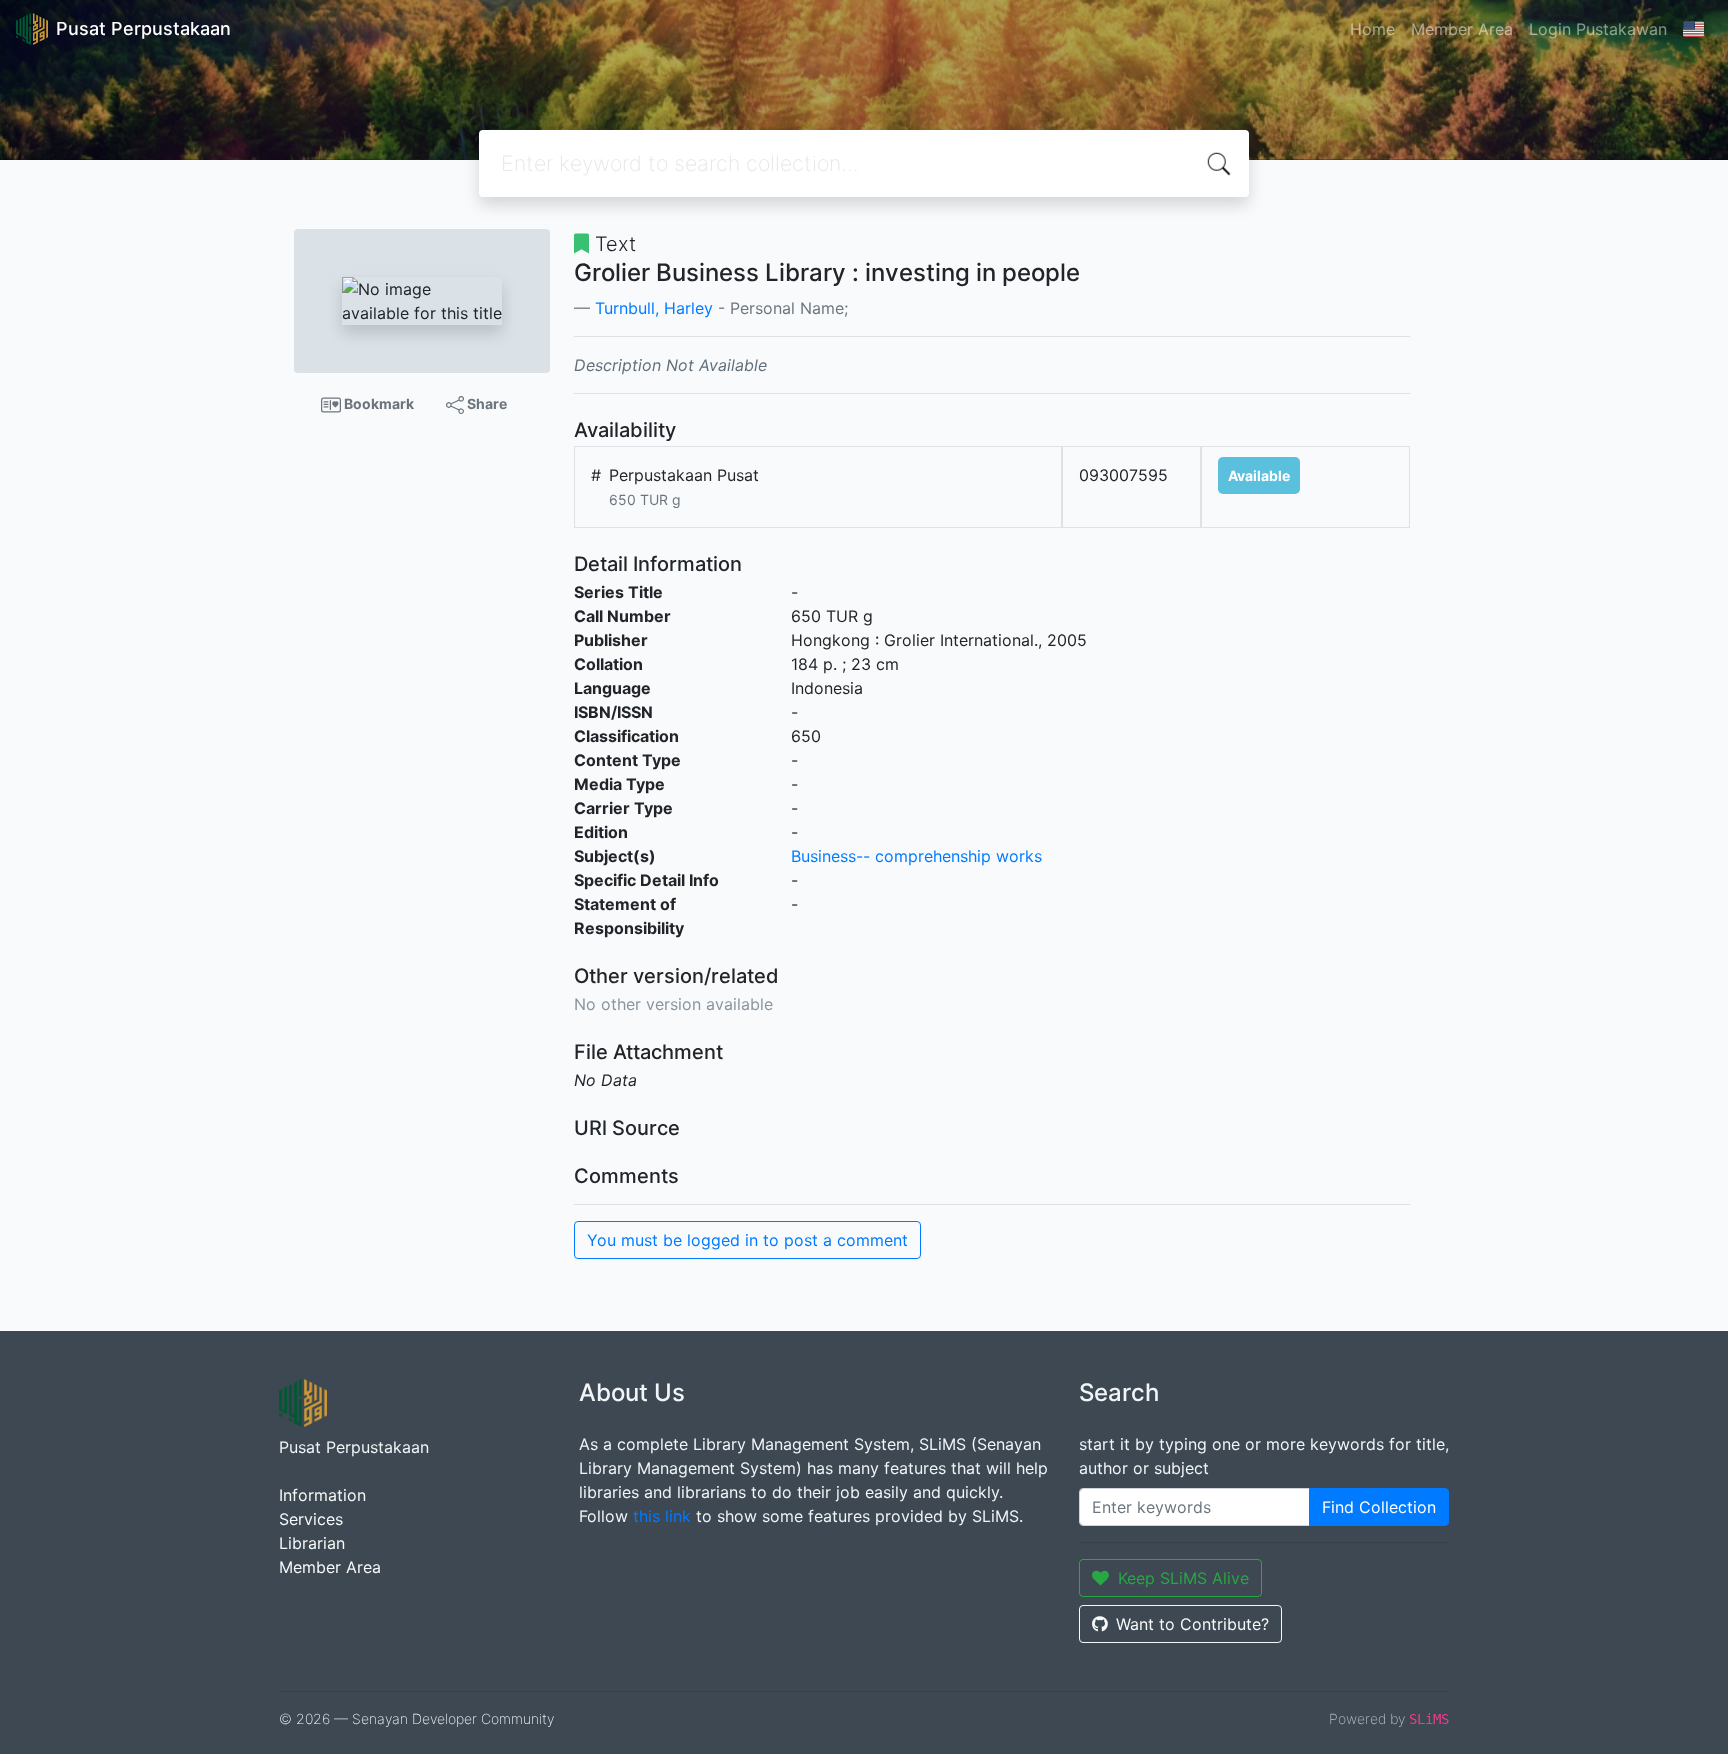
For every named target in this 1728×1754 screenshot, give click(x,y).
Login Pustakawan (1598, 29)
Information (322, 1495)
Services (311, 1519)
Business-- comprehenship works (916, 856)
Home (1372, 29)
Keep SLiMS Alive (1183, 1578)
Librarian (312, 1543)
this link (662, 1516)
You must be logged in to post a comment (747, 1240)
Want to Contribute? (1192, 1624)
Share (485, 403)
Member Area (1462, 29)
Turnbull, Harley (654, 308)
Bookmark (377, 403)
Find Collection (1379, 1507)
